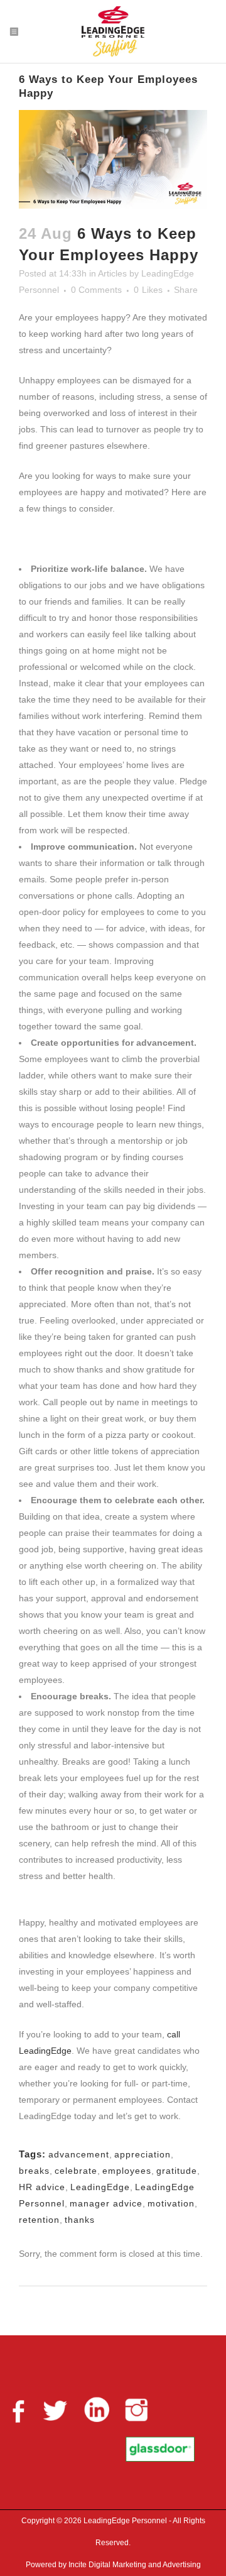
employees (127, 2171)
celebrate (76, 2171)
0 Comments (96, 290)
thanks (80, 2220)
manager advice (106, 2203)
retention (39, 2220)
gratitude (177, 2171)
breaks (34, 2171)
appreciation (143, 2154)
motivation (171, 2203)
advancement (79, 2154)
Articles (112, 273)
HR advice (42, 2187)
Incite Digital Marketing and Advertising (134, 2565)
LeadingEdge (100, 2187)
